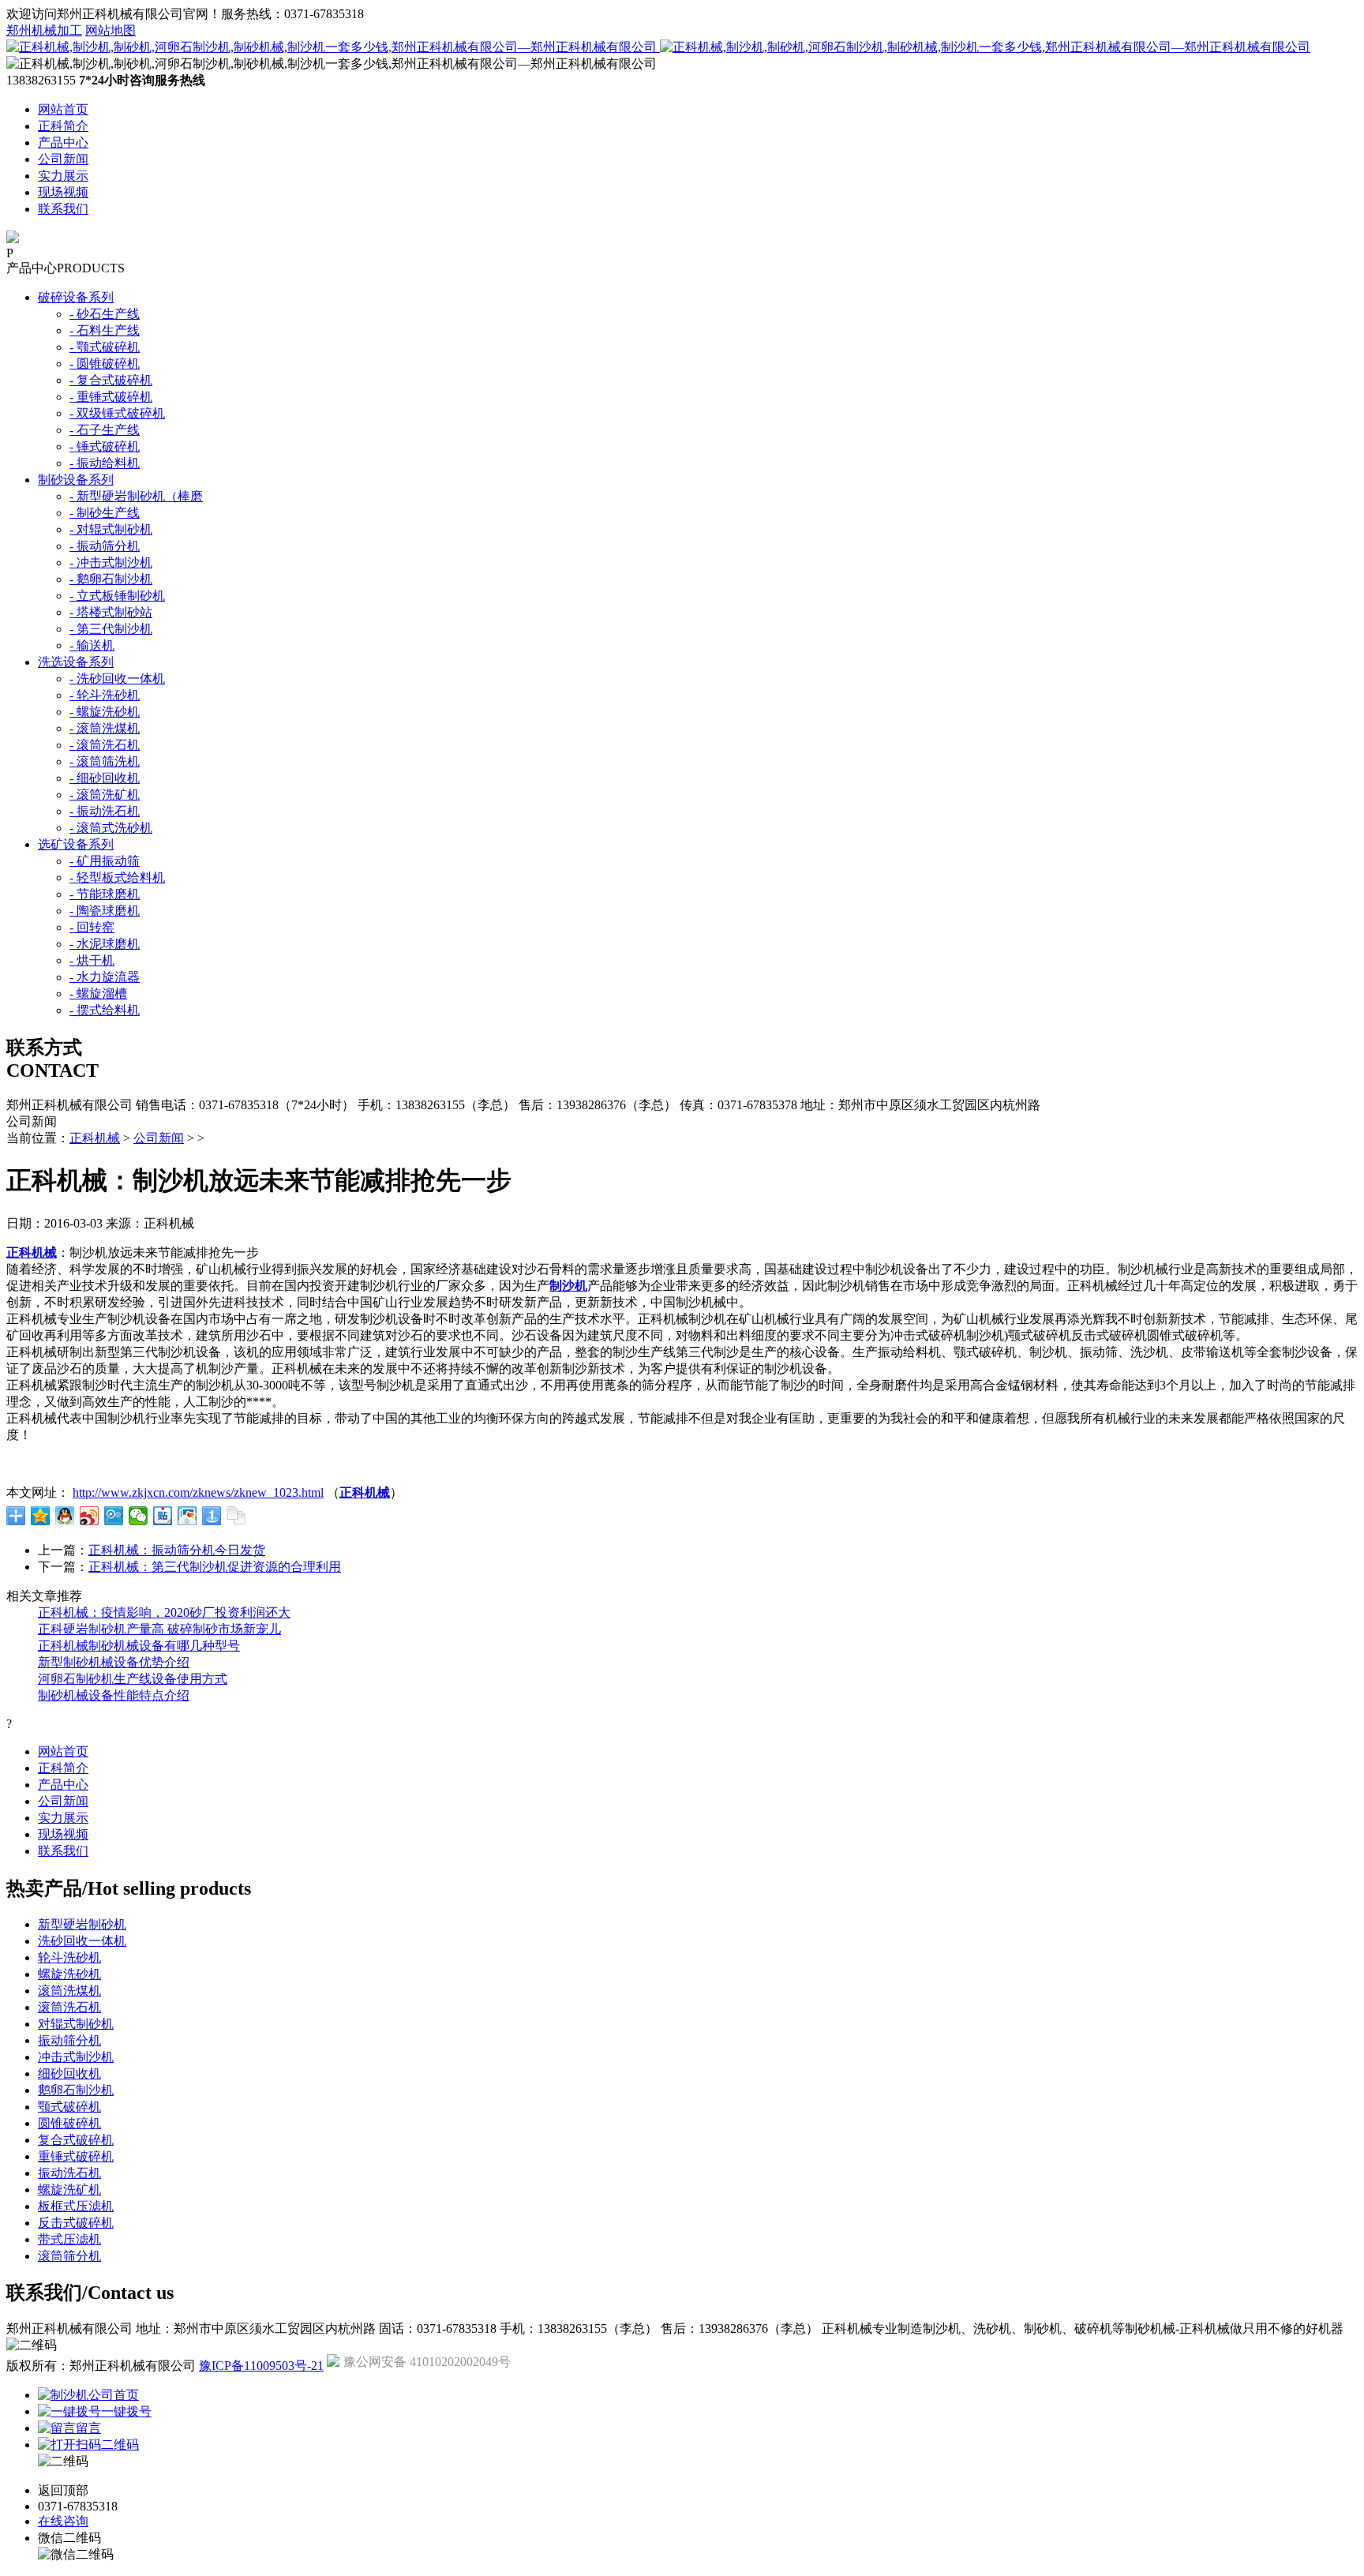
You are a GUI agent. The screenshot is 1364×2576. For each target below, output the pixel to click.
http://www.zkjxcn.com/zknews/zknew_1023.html (198, 1492)
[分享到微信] (139, 1516)
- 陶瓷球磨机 (105, 911)
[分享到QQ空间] (41, 1516)
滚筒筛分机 (69, 2256)
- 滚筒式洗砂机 (111, 828)
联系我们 (63, 209)
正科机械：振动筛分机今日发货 (177, 1550)
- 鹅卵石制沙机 (111, 579)
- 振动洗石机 (105, 811)
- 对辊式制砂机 (111, 529)
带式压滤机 (69, 2239)
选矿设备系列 (76, 844)
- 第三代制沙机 (111, 629)
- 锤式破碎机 (105, 446)
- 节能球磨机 (105, 894)
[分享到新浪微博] (90, 1516)
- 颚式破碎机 (105, 347)
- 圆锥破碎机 (105, 364)
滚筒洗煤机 (69, 1991)
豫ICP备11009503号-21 (261, 2366)
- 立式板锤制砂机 (117, 596)
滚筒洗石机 (69, 2007)
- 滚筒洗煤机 (105, 728)
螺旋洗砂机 (69, 1974)
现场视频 (63, 192)
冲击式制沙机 (76, 2057)
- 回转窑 (92, 927)
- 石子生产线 (105, 430)
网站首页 (63, 109)
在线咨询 (63, 2521)
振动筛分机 (69, 2040)
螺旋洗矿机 (69, 2190)
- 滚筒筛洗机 (105, 761)
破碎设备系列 (76, 297)
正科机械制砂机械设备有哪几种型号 (139, 1646)
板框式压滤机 (76, 2206)
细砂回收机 (69, 2074)
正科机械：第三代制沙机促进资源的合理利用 (215, 1567)
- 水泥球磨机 (105, 944)
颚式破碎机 (69, 2107)
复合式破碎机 (76, 2140)
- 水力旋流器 (105, 977)
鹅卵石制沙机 (76, 2090)
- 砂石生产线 (105, 314)
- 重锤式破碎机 (111, 397)
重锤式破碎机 (76, 2156)
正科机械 (95, 1138)
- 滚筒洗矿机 (105, 795)
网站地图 (111, 30)
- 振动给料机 (105, 463)
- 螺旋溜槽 (98, 994)
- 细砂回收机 (105, 778)
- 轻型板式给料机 (117, 877)
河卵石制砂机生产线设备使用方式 (133, 1679)
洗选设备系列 (76, 662)
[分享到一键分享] (212, 1516)
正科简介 (63, 126)
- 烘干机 (92, 960)
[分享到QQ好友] (65, 1516)
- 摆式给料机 (105, 1010)
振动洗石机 (69, 2173)
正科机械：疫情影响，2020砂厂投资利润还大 (164, 1612)
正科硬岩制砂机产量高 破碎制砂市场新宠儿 (159, 1629)
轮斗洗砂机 (69, 1957)
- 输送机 (92, 645)
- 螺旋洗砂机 (105, 712)
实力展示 (63, 176)
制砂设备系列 (76, 480)
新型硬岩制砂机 (82, 1924)
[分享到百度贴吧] (163, 1516)
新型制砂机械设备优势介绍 (114, 1662)
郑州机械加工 (44, 30)
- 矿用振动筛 (105, 861)
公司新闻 (63, 159)
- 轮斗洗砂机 (105, 695)
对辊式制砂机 (76, 2024)
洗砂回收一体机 (82, 1941)
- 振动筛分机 (105, 546)
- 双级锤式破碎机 (117, 413)
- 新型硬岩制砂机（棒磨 (136, 496)
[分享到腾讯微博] (114, 1516)
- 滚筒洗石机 (105, 745)
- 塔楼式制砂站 (111, 612)
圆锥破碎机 (69, 2123)
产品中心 (63, 142)
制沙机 (568, 1286)
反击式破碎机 (76, 2223)
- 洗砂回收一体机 (117, 679)
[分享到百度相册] (187, 1516)
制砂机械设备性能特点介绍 (114, 1695)
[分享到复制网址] (236, 1516)
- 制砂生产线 (105, 513)
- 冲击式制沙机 (111, 562)
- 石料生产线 (105, 330)
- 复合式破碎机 (111, 380)
